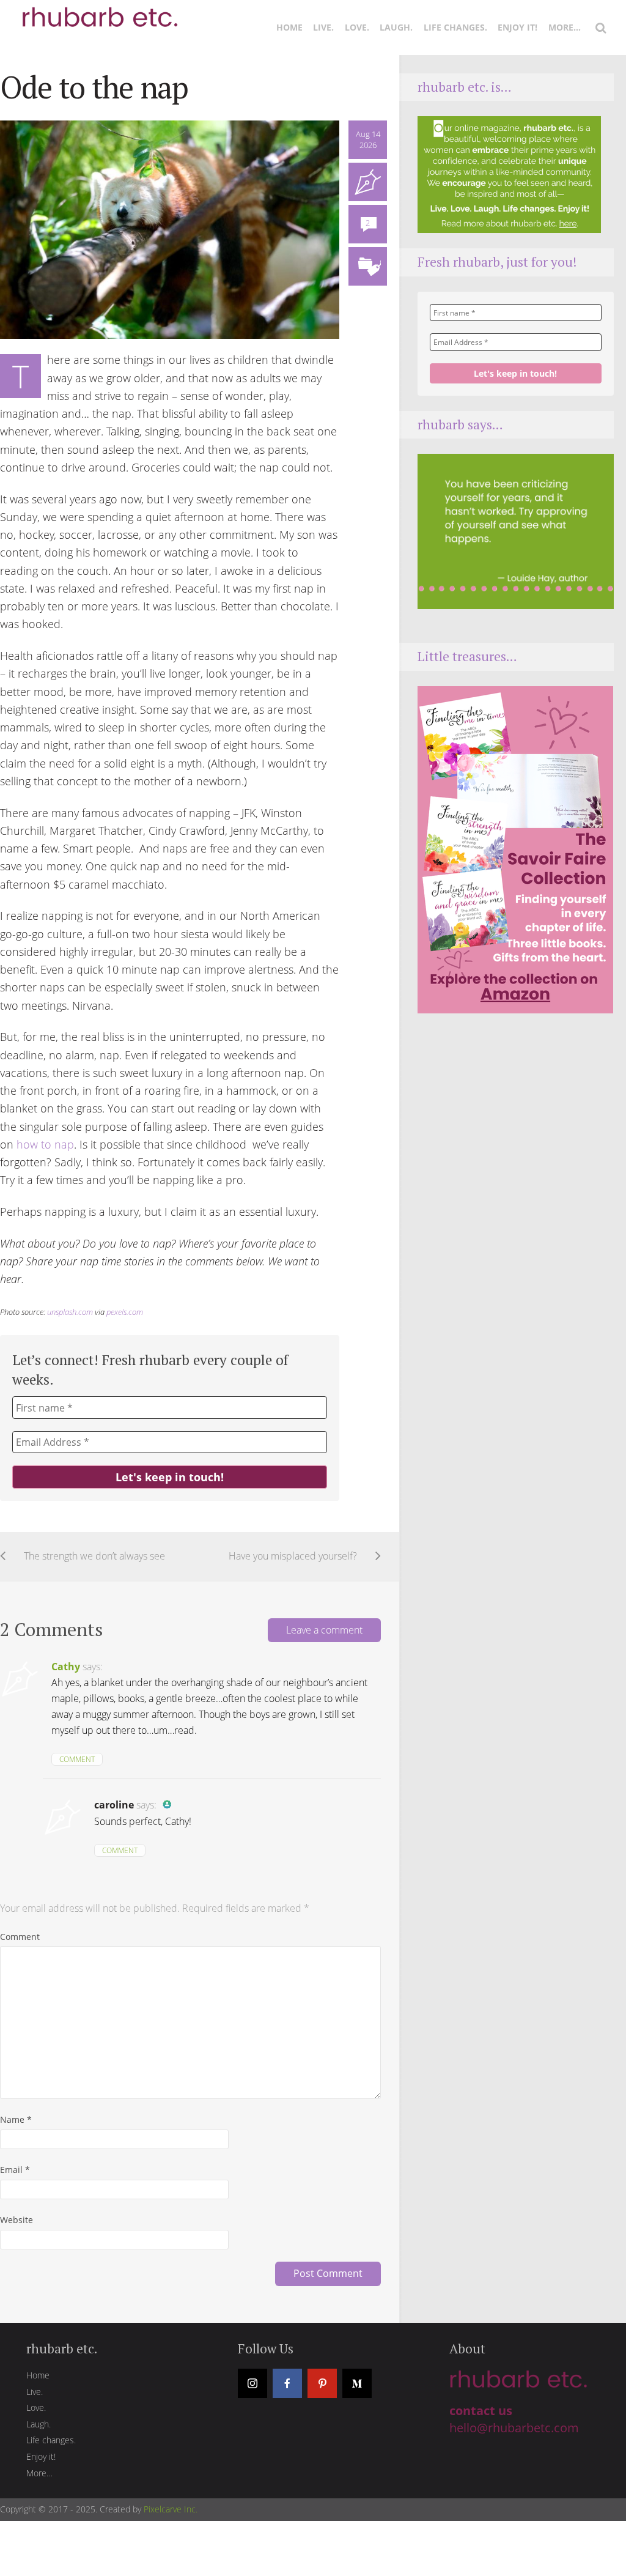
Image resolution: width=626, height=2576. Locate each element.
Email (15, 2170)
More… (565, 27)
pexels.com (125, 1312)
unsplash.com (70, 1312)
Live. (323, 27)
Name (16, 2119)
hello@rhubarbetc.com (514, 2428)
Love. (357, 27)
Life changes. (455, 27)
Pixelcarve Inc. (171, 2509)
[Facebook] (287, 2383)
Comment (77, 1759)
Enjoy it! (517, 27)
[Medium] (357, 2383)
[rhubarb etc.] (98, 12)
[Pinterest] (322, 2383)
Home (289, 27)
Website (17, 2220)
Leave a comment (324, 1630)
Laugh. (396, 27)
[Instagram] (252, 2383)
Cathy (66, 1667)
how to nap (45, 1144)
